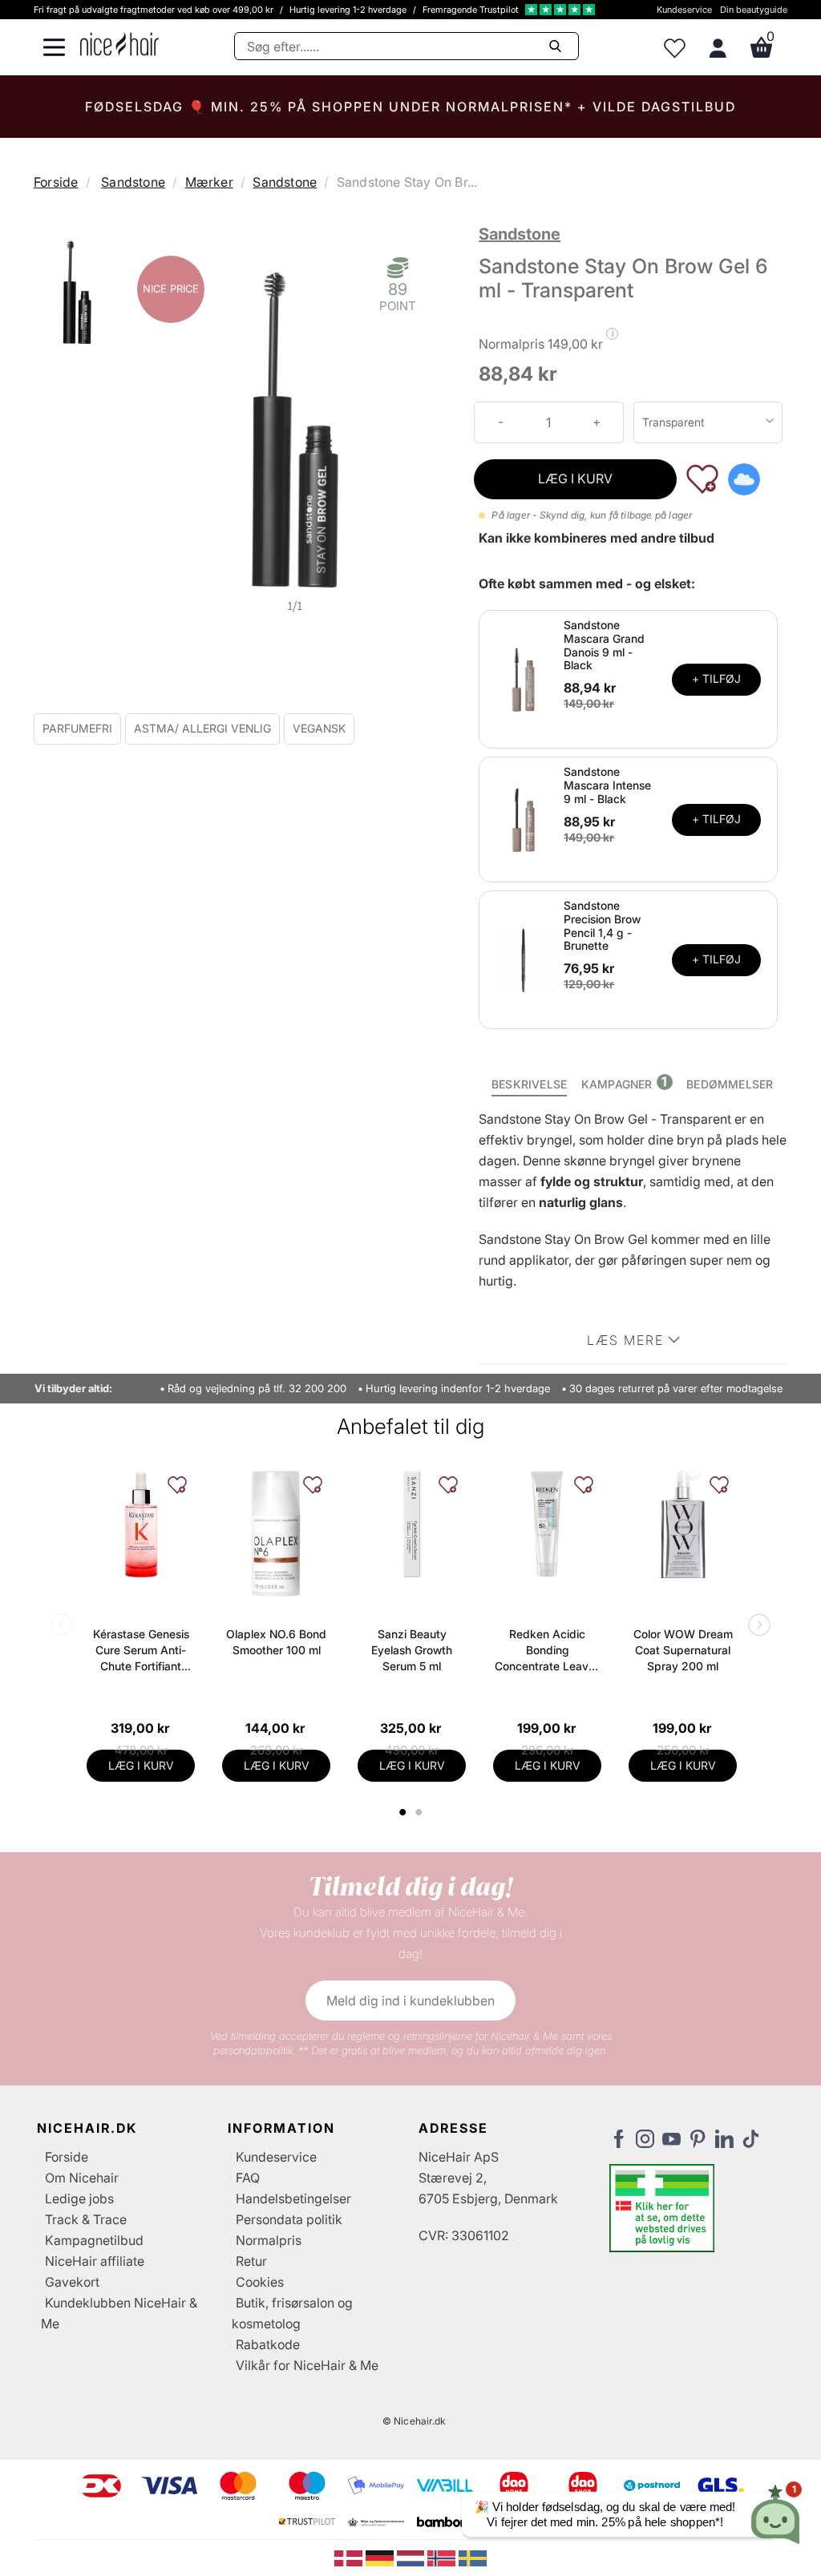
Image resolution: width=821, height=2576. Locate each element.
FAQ (248, 2178)
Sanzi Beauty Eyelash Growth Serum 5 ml (412, 1650)
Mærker (209, 182)
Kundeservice (684, 10)
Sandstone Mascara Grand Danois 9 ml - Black (604, 645)
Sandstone (133, 182)
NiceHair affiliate (95, 2261)
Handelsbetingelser (293, 2198)
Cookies (260, 2282)
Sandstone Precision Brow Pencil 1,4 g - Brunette (602, 925)
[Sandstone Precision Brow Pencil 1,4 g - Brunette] (524, 959)
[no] (443, 2557)
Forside (56, 182)
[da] (350, 2557)
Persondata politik (289, 2219)
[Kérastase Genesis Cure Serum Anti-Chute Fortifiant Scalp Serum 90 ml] (141, 1524)
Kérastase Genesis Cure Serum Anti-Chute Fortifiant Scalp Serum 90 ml (141, 1651)
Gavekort (72, 2282)
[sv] (473, 2557)
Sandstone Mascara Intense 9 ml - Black (607, 785)
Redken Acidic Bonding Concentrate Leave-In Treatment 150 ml (547, 1651)
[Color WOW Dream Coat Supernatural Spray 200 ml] (683, 1524)
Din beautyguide (754, 10)
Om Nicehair (82, 2178)
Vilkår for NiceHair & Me (307, 2365)
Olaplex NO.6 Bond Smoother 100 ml (276, 1642)
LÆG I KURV (575, 478)
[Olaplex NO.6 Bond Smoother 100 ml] (276, 1534)
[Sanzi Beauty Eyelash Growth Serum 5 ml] (412, 1524)
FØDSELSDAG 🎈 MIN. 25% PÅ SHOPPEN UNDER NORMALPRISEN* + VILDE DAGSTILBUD (410, 107)
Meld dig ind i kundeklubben (410, 2001)
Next (756, 1626)
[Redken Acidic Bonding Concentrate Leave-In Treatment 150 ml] (547, 1524)
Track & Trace (86, 2219)
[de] (381, 2557)
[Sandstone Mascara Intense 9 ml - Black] (524, 818)
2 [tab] (421, 1812)
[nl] (413, 2557)
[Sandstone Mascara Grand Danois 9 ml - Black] (524, 678)
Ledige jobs (79, 2198)
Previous (65, 1626)
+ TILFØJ (716, 678)
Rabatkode (268, 2344)
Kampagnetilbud (94, 2240)
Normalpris (269, 2240)
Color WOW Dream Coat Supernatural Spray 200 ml (683, 1650)
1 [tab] (403, 1812)
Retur (251, 2261)
